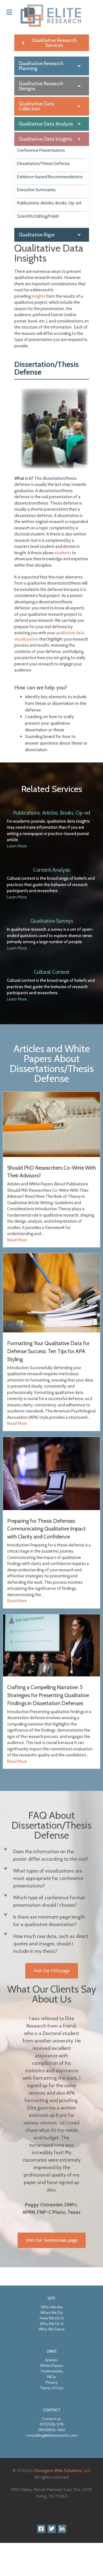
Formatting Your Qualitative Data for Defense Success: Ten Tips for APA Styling (48, 1351)
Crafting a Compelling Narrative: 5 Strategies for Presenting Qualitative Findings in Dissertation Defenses (48, 1695)
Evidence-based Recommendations (50, 177)
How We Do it (52, 2318)
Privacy (52, 2382)
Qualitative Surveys (52, 921)
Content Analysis (51, 870)
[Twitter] (52, 2529)
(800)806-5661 (52, 2430)
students (63, 553)
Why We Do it (52, 2324)
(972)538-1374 (52, 2424)
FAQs (51, 2377)
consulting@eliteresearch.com (51, 2435)
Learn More (17, 846)
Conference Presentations (41, 150)
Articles (51, 2360)
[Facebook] (41, 2529)
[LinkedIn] (62, 2529)
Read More (17, 1240)
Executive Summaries (36, 190)
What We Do (51, 2313)
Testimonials (52, 2371)
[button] (51, 1855)
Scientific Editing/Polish (38, 216)
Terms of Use (51, 2388)
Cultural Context (52, 972)
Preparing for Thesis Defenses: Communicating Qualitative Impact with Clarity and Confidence (46, 1529)
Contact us (51, 2419)
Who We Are (52, 2307)
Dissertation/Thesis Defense (43, 164)
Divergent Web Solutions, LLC (62, 2470)
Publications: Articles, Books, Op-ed (49, 203)
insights (39, 296)
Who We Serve (52, 2329)
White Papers (52, 2366)
